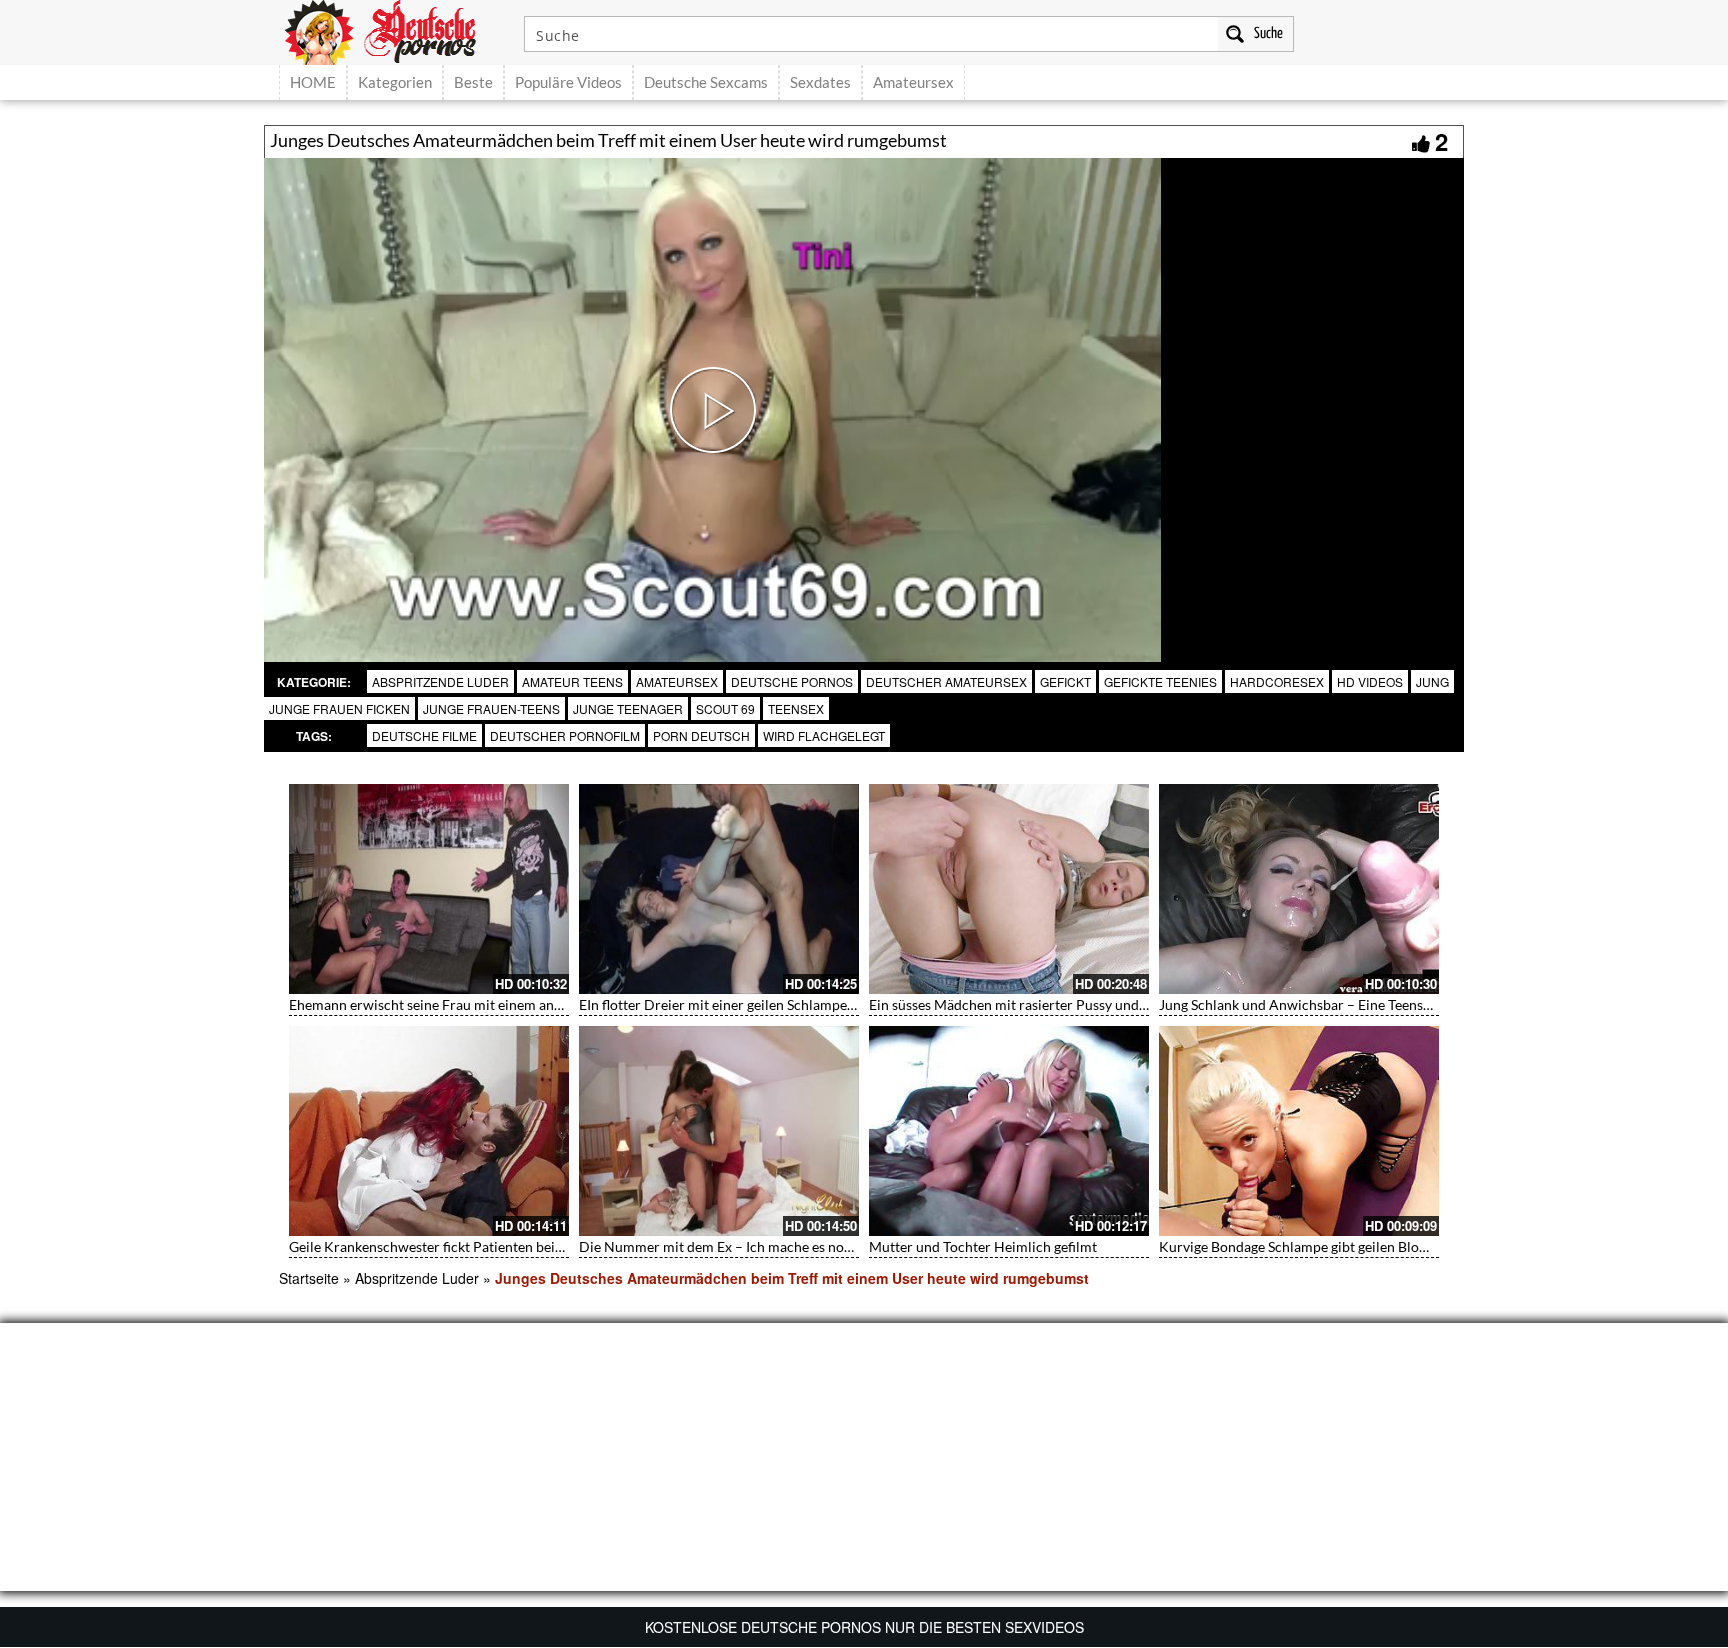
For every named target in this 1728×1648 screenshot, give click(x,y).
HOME (313, 82)
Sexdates (820, 82)
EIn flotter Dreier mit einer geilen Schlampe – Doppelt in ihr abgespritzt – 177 (818, 1004)
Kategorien (395, 82)
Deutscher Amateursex (946, 681)
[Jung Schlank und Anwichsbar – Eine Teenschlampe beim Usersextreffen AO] (1299, 889)
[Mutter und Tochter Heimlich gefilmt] (1009, 1131)
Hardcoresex (1277, 681)
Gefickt (1065, 681)
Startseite (309, 1278)
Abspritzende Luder (440, 681)
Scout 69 (725, 708)
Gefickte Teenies (1160, 681)
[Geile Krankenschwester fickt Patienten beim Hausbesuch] (429, 1131)
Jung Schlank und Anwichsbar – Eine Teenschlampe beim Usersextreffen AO (1394, 1004)
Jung (1432, 681)
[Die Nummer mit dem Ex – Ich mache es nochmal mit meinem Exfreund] (719, 1131)
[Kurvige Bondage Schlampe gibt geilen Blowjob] (1299, 1131)
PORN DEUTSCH (701, 735)
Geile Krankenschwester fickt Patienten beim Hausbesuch (467, 1246)
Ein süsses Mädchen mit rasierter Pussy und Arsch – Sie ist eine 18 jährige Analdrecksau (1140, 1004)
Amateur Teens (572, 681)
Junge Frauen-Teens (491, 708)
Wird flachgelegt (824, 735)
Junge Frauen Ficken (339, 708)
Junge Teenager (628, 708)
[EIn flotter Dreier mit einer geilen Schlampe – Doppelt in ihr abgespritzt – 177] (719, 889)
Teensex (796, 708)
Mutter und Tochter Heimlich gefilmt (983, 1246)
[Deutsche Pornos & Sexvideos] (395, 30)
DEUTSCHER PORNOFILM (565, 735)
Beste (473, 82)
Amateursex (913, 82)
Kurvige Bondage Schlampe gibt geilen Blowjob (1304, 1246)
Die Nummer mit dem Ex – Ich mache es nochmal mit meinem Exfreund (799, 1246)
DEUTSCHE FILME (424, 735)
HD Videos (1370, 681)
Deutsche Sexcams (706, 82)
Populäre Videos (568, 82)
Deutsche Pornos (792, 681)
